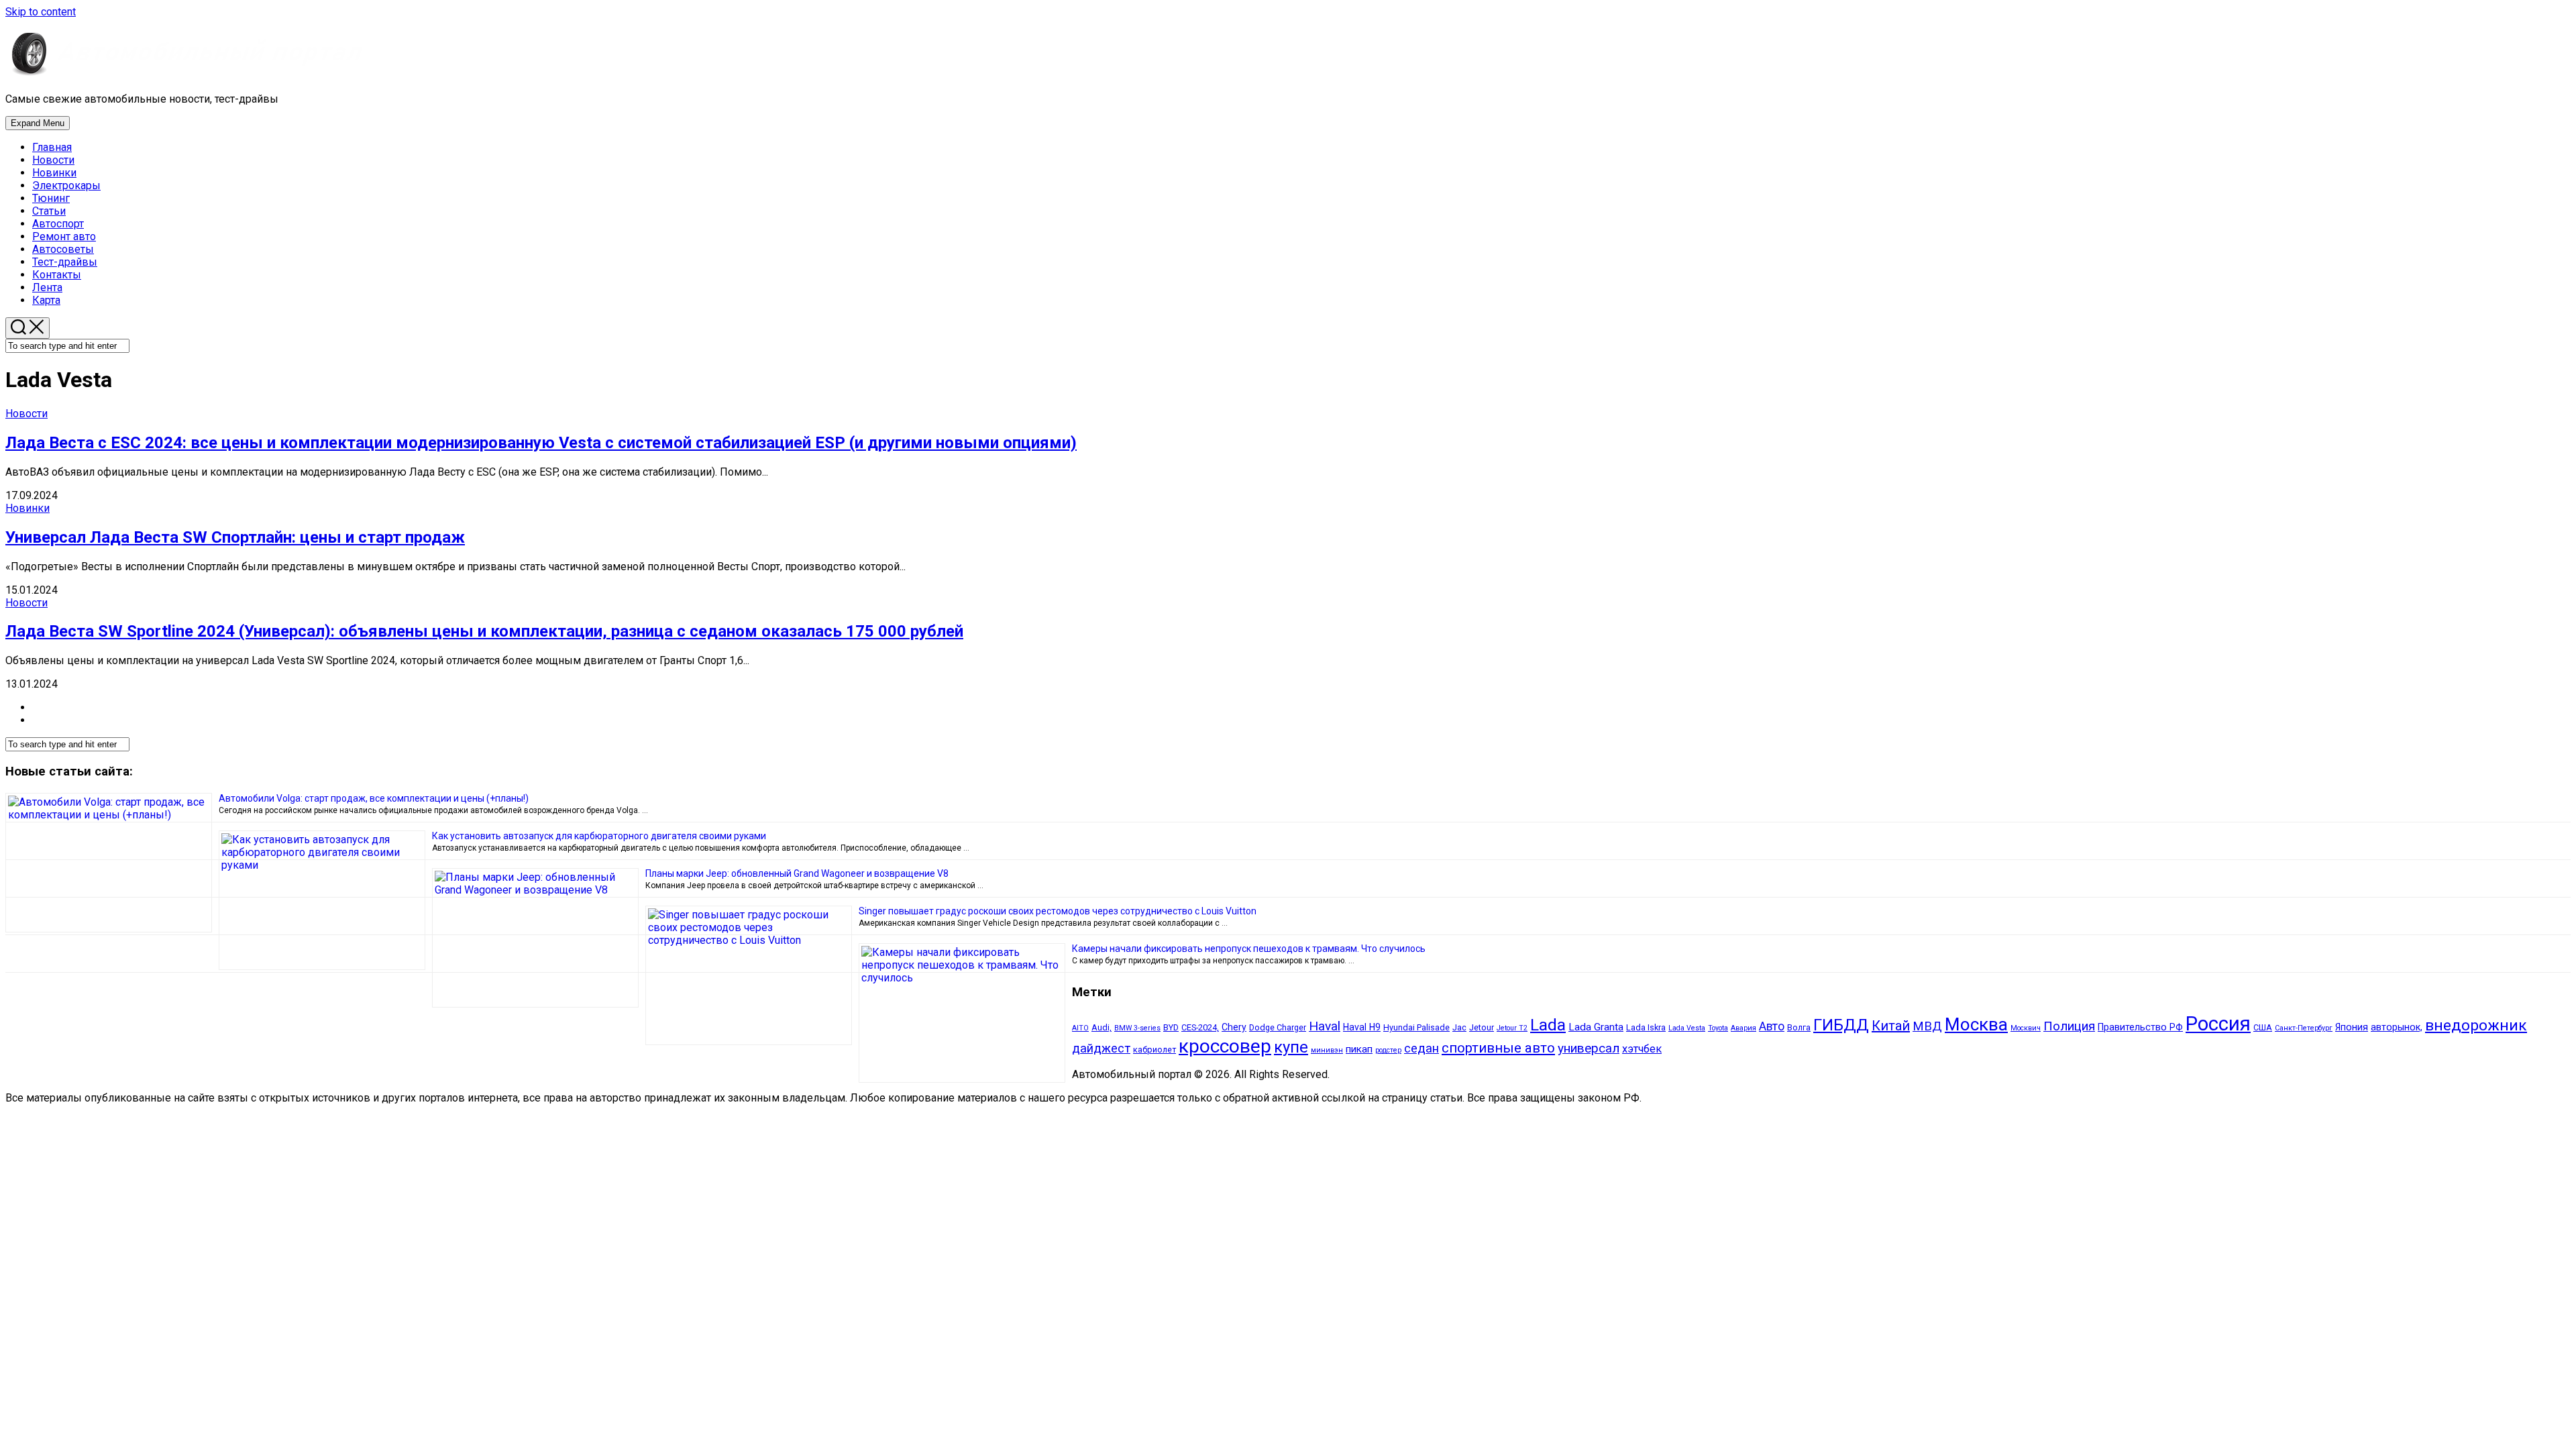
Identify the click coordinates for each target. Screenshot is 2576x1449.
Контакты (57, 275)
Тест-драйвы (65, 262)
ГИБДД (1841, 1025)
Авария (1743, 1028)
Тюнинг (51, 198)
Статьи (49, 211)
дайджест (1101, 1049)
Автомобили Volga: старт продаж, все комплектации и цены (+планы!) (374, 798)
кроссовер (1225, 1046)
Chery (1234, 1027)
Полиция (2069, 1026)
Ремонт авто (64, 236)
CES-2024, (1200, 1027)
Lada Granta (1596, 1027)
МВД (1927, 1026)
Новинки (54, 173)
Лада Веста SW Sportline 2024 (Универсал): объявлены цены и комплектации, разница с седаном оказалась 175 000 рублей (484, 631)
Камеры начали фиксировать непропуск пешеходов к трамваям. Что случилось (1249, 949)
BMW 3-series (1137, 1028)
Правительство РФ (2140, 1027)
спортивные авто (1498, 1048)
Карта (46, 300)
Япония (2352, 1027)
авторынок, (2397, 1027)
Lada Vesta (1687, 1028)
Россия (2218, 1024)
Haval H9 (1362, 1027)
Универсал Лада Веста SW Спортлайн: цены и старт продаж (235, 537)
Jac (1459, 1027)
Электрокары (66, 185)
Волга (1799, 1027)
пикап (1359, 1049)
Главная (52, 147)
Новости (53, 160)
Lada (1548, 1025)
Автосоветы (63, 249)
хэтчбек (1642, 1049)
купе (1291, 1047)
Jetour (1482, 1027)
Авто (1772, 1026)
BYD (1171, 1027)
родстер (1388, 1050)
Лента (47, 287)
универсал (1589, 1048)
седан (1421, 1049)
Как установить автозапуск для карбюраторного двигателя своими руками (599, 836)
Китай (1891, 1026)
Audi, (1102, 1027)
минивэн (1327, 1050)
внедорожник (2476, 1025)
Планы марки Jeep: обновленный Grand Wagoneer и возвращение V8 (797, 873)
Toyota (1718, 1028)
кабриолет (1155, 1050)
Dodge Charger (1278, 1027)
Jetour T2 (1512, 1028)
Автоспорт (58, 224)
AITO (1080, 1028)
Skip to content (41, 12)
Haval (1325, 1026)
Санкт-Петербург (2304, 1028)
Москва (1976, 1024)
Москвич (2026, 1028)
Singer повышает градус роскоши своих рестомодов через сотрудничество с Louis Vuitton (1058, 911)
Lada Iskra (1646, 1027)
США (2263, 1027)
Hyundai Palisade (1416, 1027)
